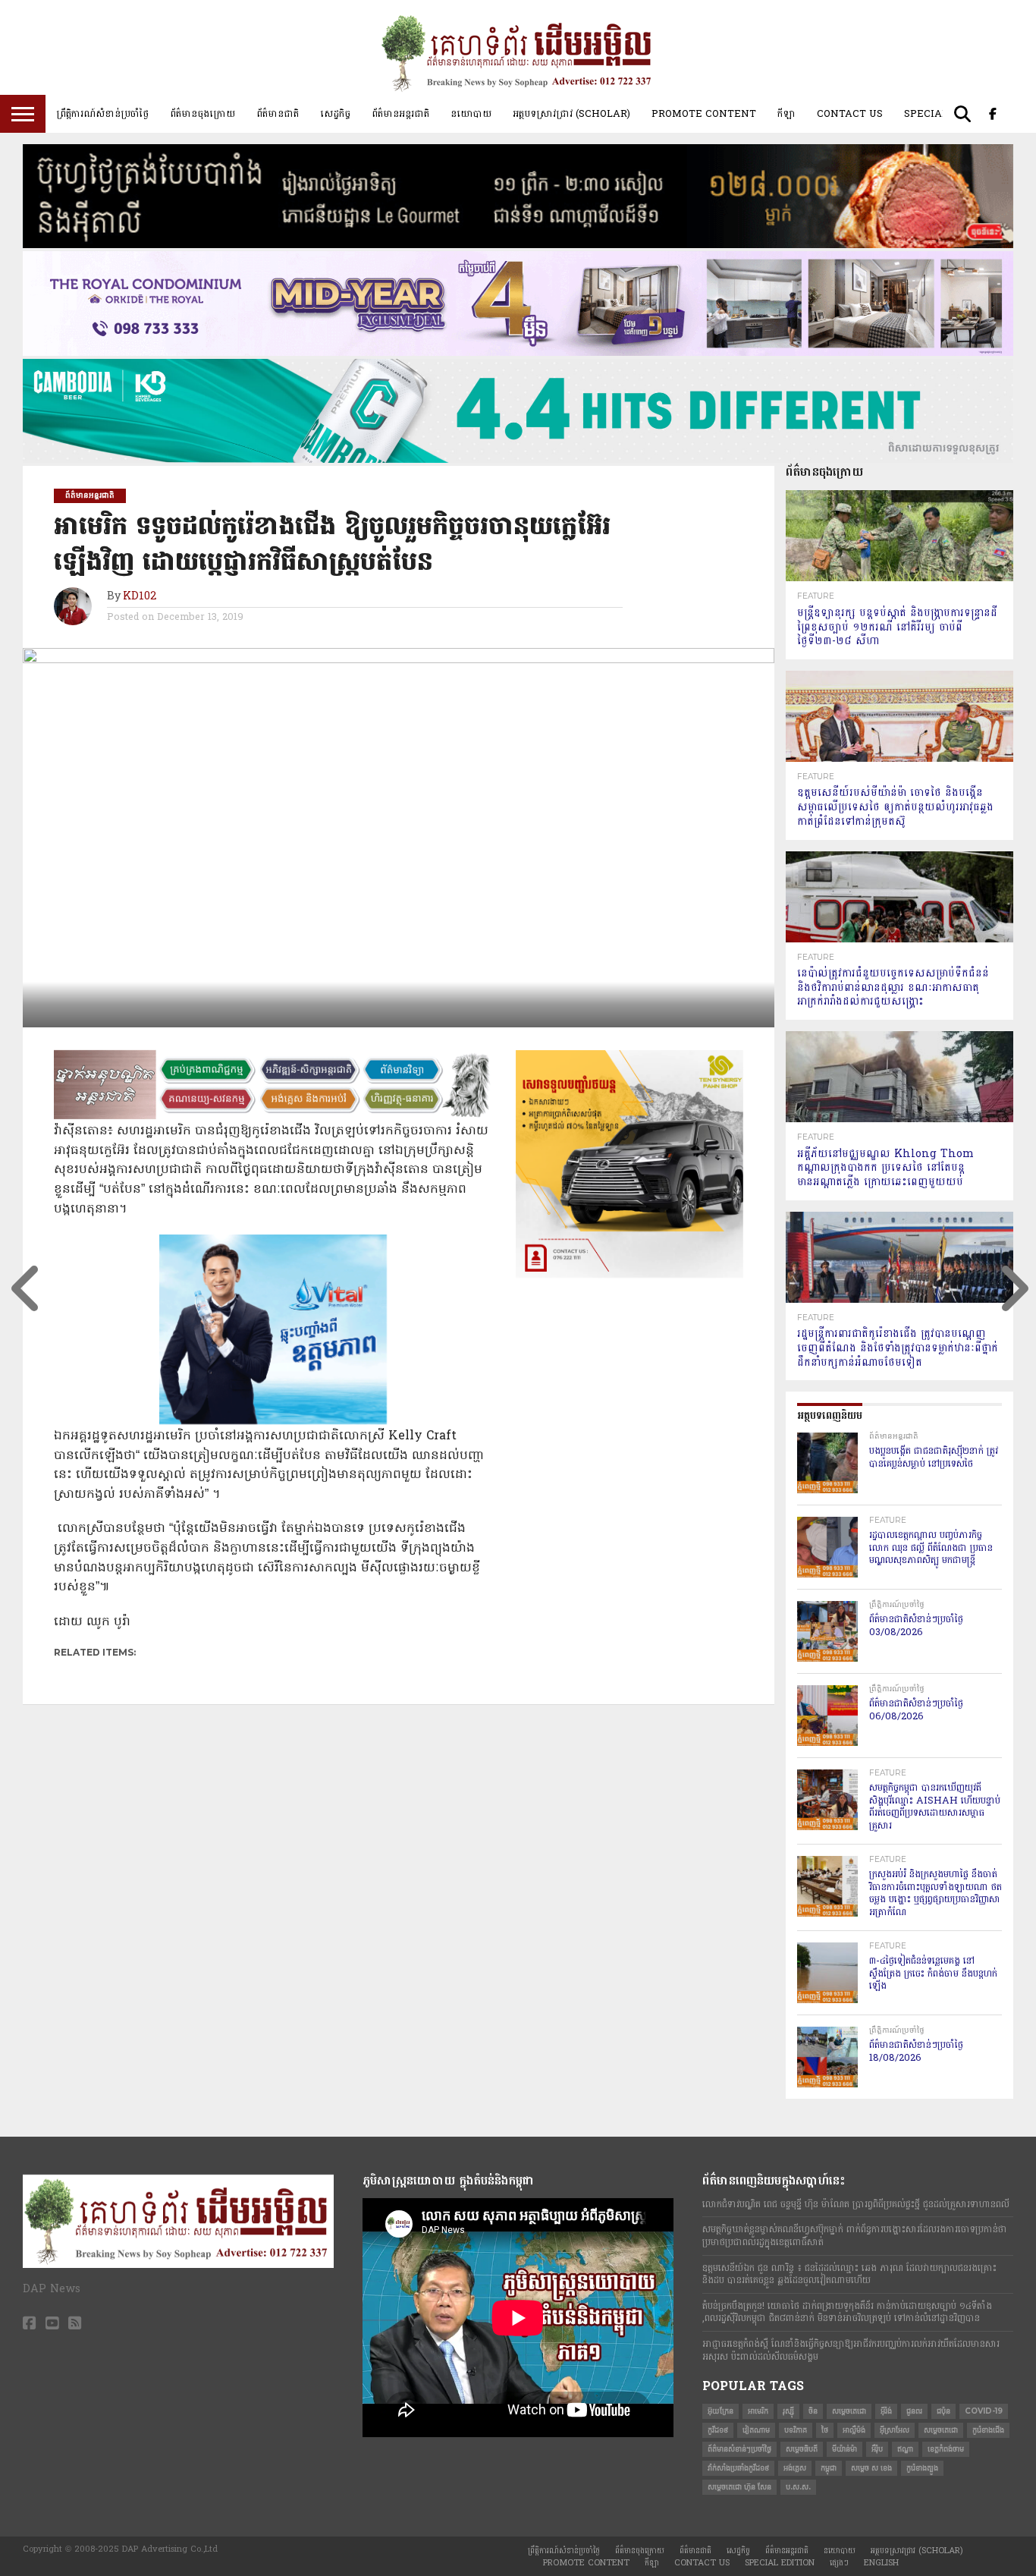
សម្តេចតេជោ (849, 2411)
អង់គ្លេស (795, 2468)
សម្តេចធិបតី (802, 2449)
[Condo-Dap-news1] (518, 353)
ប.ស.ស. (798, 2487)
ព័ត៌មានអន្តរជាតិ (400, 114)
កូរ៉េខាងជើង (988, 2430)
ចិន (813, 2411)
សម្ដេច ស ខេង (871, 2468)
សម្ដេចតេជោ (941, 2430)
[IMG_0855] (518, 460)
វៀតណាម (756, 2430)
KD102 (140, 597)
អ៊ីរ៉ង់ (886, 2411)
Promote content (704, 114)
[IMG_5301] (518, 245)
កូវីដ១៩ (718, 2430)
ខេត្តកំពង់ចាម (946, 2449)
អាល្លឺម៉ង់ (854, 2430)
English (881, 2563)
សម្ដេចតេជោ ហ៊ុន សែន (739, 2487)
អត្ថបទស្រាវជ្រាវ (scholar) (571, 114)
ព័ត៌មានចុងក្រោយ (202, 114)
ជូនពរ (914, 2411)
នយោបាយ (471, 114)
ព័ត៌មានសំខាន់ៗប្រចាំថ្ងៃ (739, 2449)
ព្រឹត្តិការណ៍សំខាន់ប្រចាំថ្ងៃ (102, 114)
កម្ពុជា (829, 2468)
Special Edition (780, 2563)
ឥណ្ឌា (905, 2449)
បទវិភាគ (796, 2430)
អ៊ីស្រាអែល (895, 2430)
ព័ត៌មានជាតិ (278, 114)
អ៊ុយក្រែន (720, 2411)
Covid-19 (984, 2411)
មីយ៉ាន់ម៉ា (844, 2449)
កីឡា (786, 114)
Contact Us (850, 114)
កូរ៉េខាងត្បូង (922, 2468)
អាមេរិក (758, 2411)
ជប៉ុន (943, 2411)
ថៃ (825, 2430)
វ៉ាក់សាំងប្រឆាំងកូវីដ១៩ (738, 2468)
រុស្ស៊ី (788, 2411)
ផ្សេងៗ (839, 2563)
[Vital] (273, 1421)
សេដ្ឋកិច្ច (335, 114)
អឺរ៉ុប (877, 2449)
